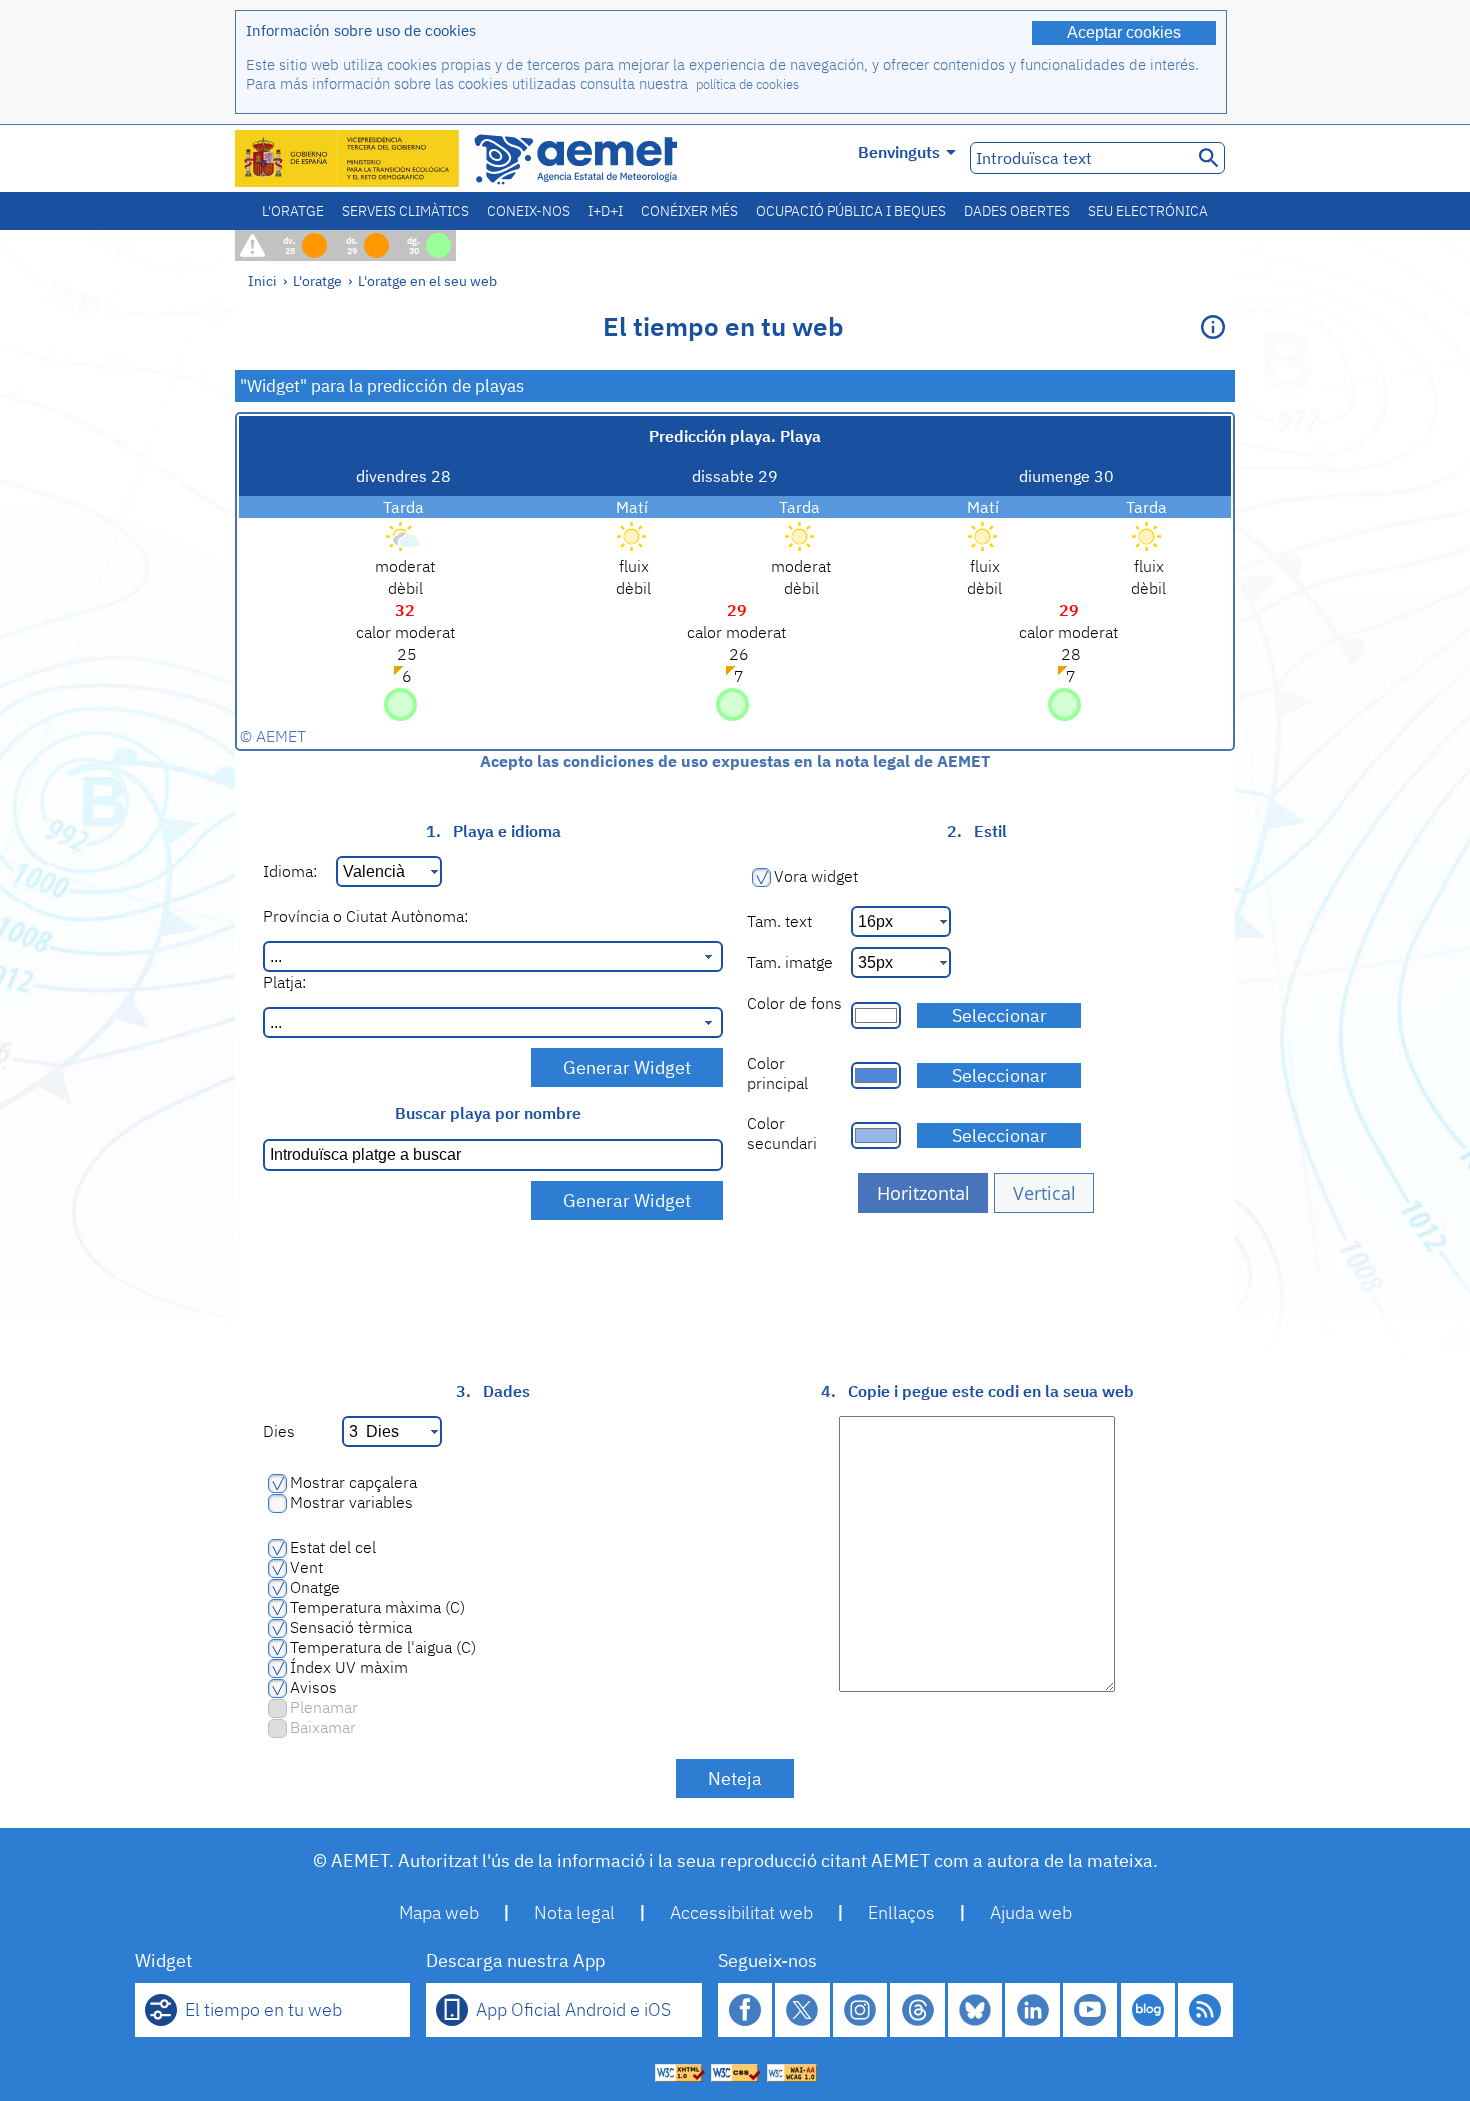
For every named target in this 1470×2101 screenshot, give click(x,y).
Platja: (284, 982)
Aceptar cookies (1124, 32)
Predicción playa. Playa (735, 436)
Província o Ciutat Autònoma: (365, 916)
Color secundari (782, 1133)
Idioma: (290, 871)
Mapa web (439, 1912)
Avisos (313, 1687)
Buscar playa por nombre (488, 1113)
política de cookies (747, 84)
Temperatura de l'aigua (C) (383, 1647)
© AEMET (273, 736)
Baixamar (323, 1727)
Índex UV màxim (349, 1667)
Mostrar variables (351, 1502)
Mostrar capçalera (353, 1482)
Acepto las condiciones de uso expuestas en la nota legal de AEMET (735, 761)
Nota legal (574, 1912)
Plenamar (324, 1707)
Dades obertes (1017, 211)
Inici (262, 280)
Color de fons (794, 1003)
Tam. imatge (790, 962)
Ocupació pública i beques (851, 211)
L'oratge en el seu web (427, 280)
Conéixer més (689, 211)
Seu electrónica (1148, 211)
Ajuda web (1031, 1912)
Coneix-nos (528, 211)
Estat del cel (333, 1547)
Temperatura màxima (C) (377, 1607)
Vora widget (816, 876)
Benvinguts (899, 152)
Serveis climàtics (405, 211)
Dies (279, 1431)
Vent (306, 1567)
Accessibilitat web (741, 1912)
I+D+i (605, 211)
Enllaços (901, 1912)
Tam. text (779, 921)
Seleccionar (999, 1015)
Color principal (777, 1073)
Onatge (315, 1587)
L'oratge (293, 211)
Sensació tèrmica (351, 1627)
